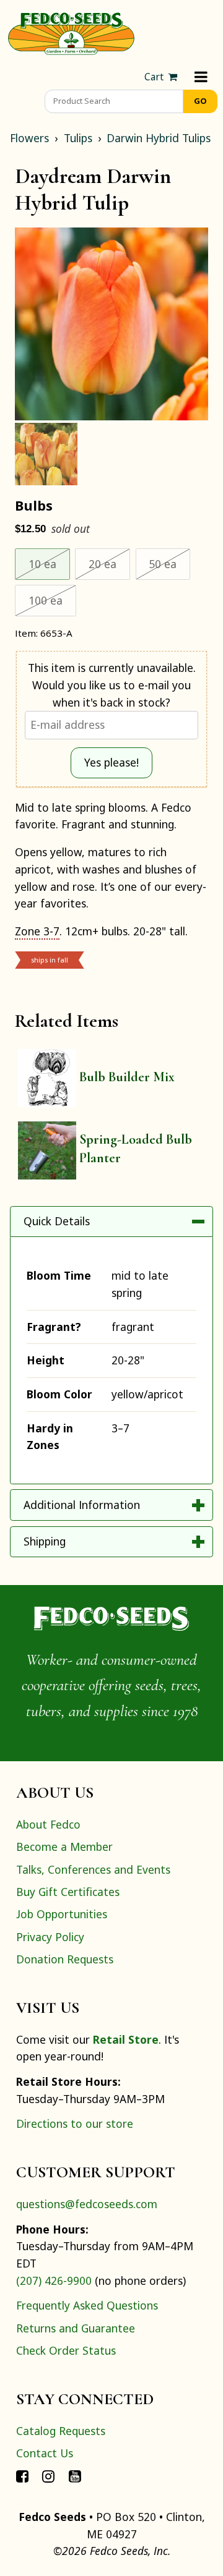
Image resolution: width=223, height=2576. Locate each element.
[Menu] (201, 77)
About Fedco (48, 1824)
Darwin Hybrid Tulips (159, 138)
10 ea (49, 563)
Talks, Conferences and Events (93, 1869)
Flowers (29, 138)
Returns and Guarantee (76, 2328)
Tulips (78, 138)
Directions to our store (75, 2123)
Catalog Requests (61, 2431)
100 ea (52, 600)
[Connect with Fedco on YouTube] (75, 2475)
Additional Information (82, 1505)
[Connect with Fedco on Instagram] (48, 2475)
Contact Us (45, 2453)
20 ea (109, 563)
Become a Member (64, 1847)
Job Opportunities (62, 1914)
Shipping (45, 1541)
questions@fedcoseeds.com (87, 2204)
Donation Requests (65, 1959)
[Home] (71, 32)
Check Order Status (66, 2350)
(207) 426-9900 (54, 2281)
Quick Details (57, 1221)
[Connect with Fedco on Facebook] (22, 2475)
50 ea (169, 563)
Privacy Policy (50, 1937)
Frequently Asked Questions (87, 2305)
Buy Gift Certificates (68, 1892)
